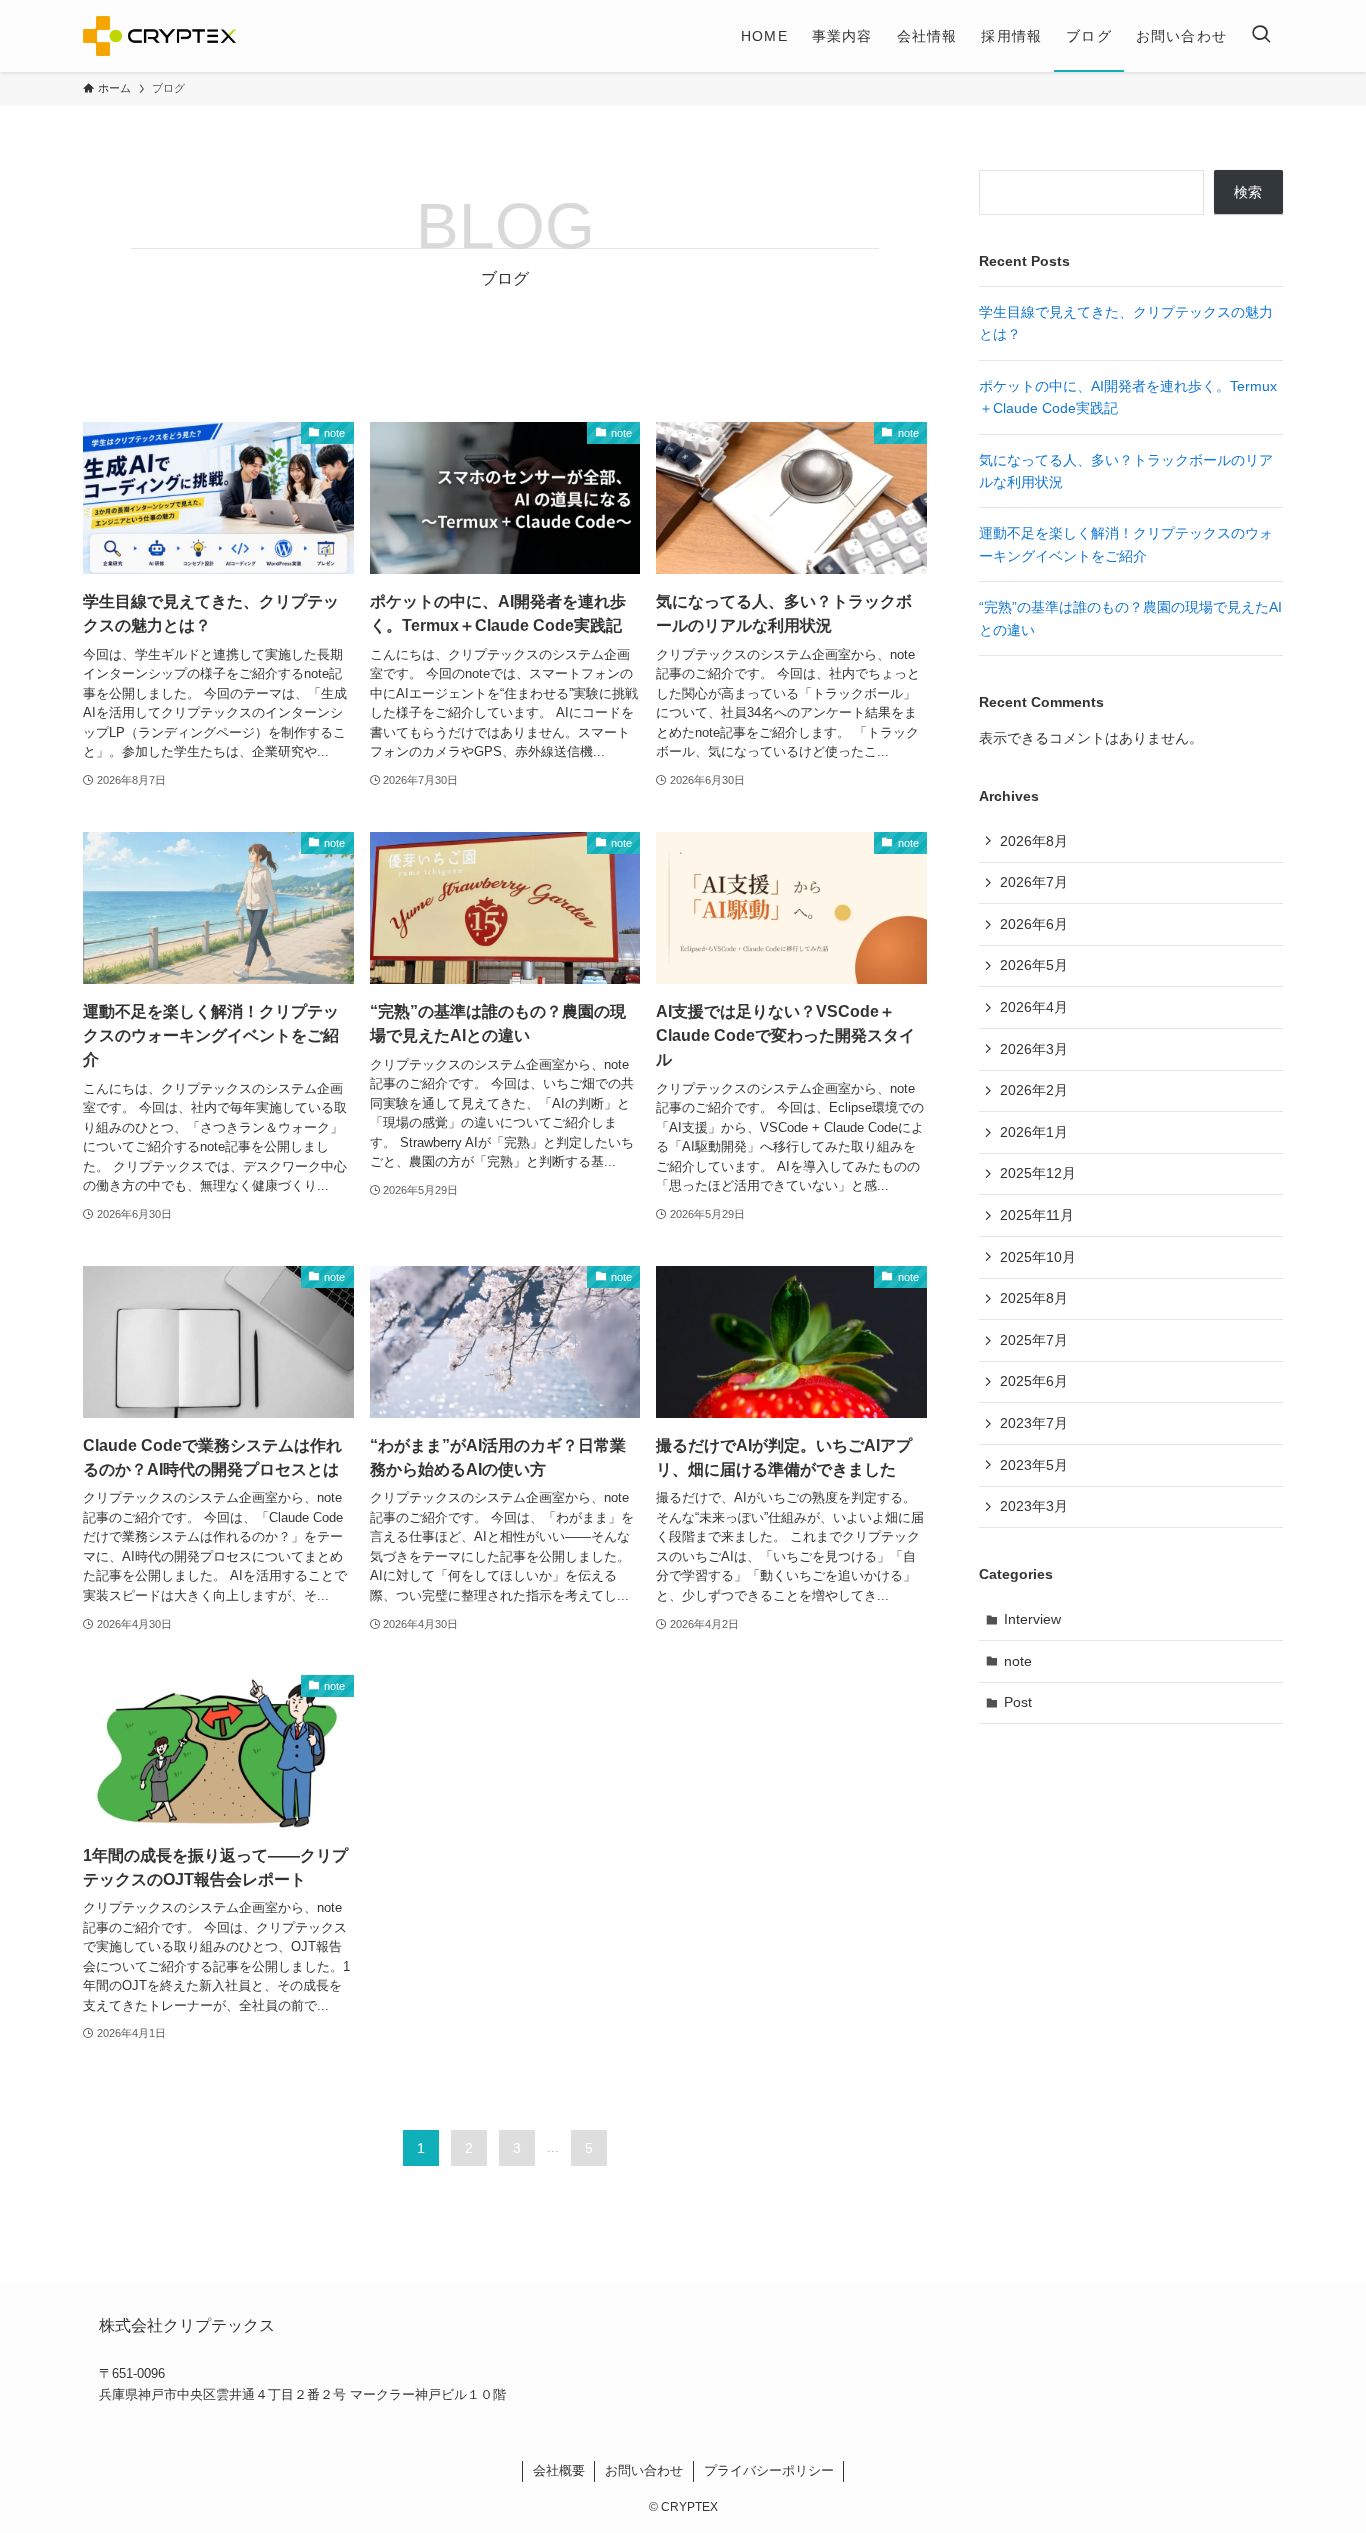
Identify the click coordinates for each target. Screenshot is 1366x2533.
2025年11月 (1037, 1215)
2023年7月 (1034, 1423)
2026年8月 (1034, 841)
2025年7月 (1034, 1340)
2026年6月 (1034, 924)
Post (1018, 1702)
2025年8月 (1034, 1298)
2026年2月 (1034, 1090)
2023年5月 (1034, 1465)
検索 (1248, 192)
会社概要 (559, 2470)
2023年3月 (1034, 1506)
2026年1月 (1034, 1132)
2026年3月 (1034, 1049)
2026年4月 (1034, 1007)
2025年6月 (1034, 1381)
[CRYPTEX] (159, 36)
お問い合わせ (644, 2470)
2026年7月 (1034, 882)
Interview (1032, 1619)
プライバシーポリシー (769, 2470)
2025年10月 (1038, 1257)
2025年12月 (1038, 1173)
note (1018, 1661)
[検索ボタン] (1261, 36)
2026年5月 (1034, 965)
